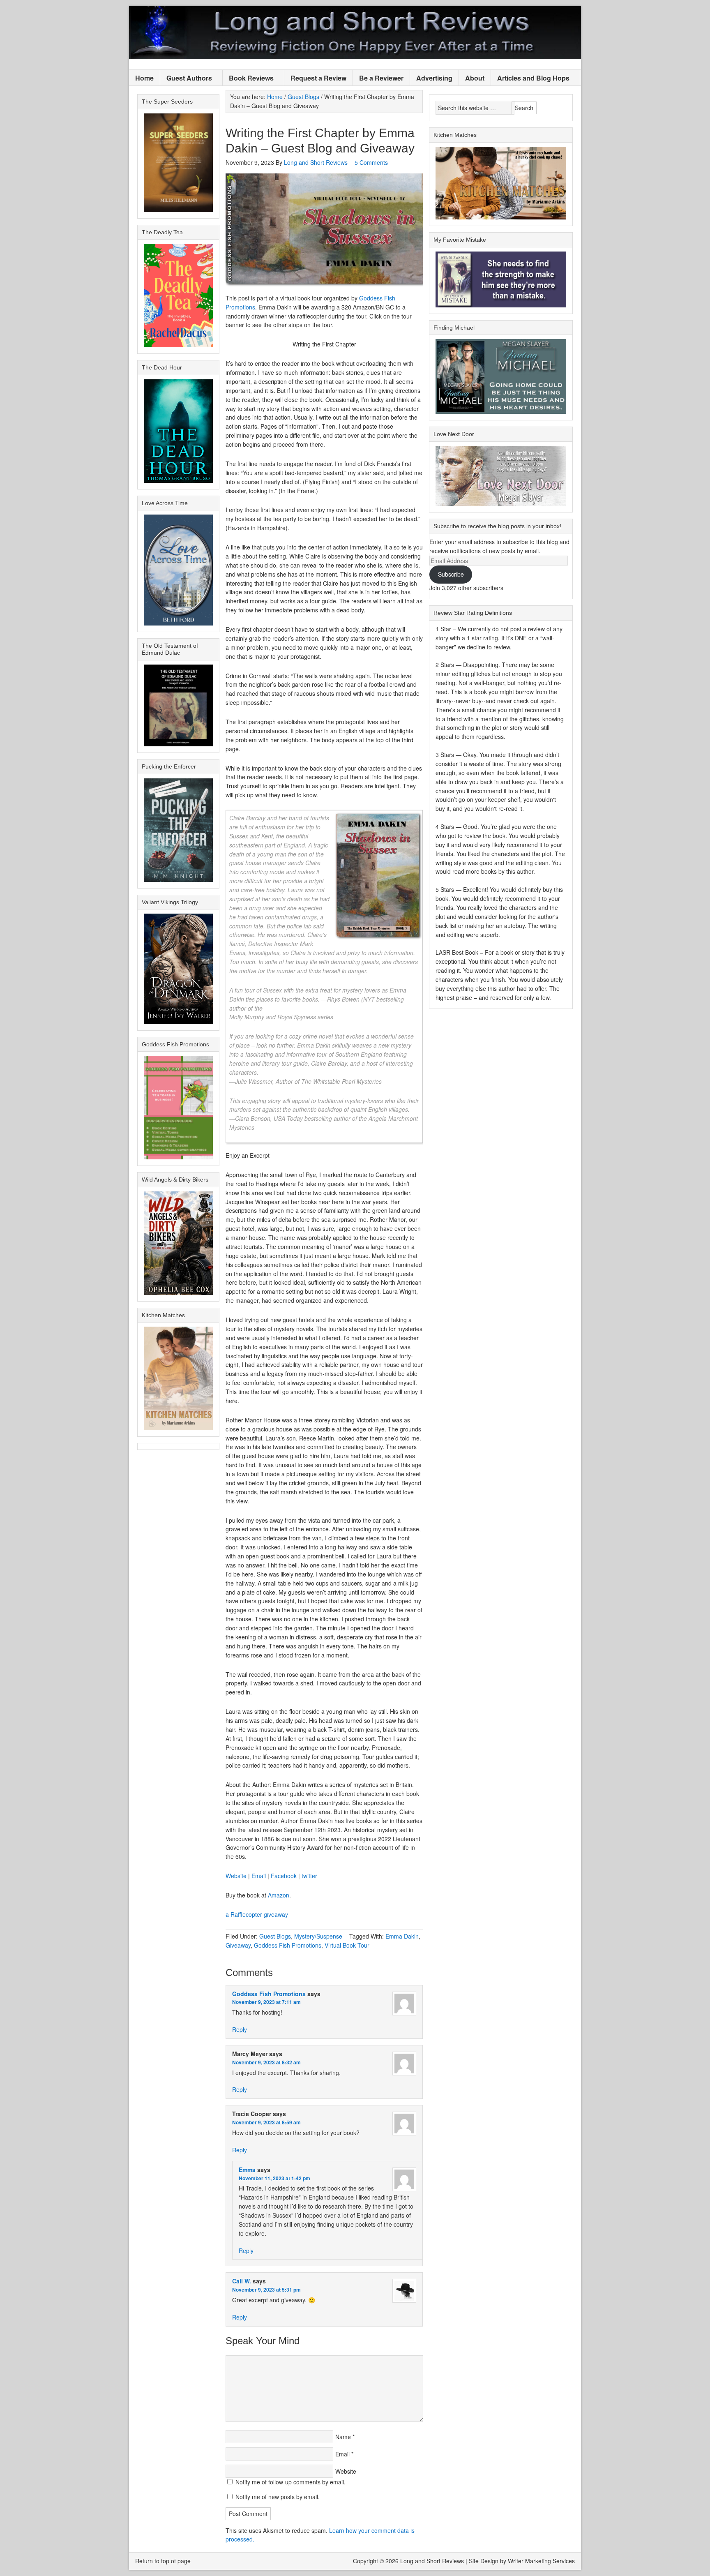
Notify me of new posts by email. (278, 2497)
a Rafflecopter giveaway (257, 1914)
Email (259, 1876)
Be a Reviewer (381, 78)
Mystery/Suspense (318, 1936)
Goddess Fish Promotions (288, 1945)
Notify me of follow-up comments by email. (290, 2482)
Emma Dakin (402, 1936)
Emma (247, 2170)
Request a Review (318, 78)
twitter (309, 1876)
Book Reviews (248, 78)
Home (144, 78)
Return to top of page (163, 2561)
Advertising (434, 78)
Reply (240, 2029)
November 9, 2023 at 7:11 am (266, 2002)
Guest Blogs (275, 1936)
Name (343, 2437)
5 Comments (371, 162)
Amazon (279, 1895)
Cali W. (242, 2281)
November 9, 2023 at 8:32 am (266, 2062)
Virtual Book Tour (347, 1945)
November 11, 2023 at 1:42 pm (274, 2178)
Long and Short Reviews (355, 33)
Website (236, 1876)
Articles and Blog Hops (530, 78)
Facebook (284, 1876)
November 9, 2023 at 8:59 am (266, 2122)
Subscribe (451, 574)
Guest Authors (186, 78)
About (475, 78)
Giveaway (238, 1945)
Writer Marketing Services (541, 2561)
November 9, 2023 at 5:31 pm (266, 2290)
